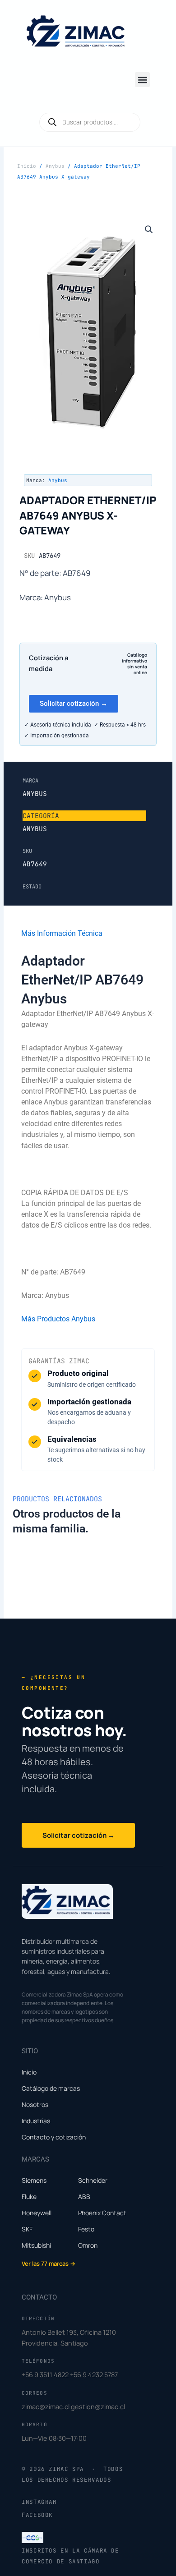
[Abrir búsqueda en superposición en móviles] (90, 122)
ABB (84, 2196)
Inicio (27, 166)
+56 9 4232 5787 (94, 2374)
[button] (142, 80)
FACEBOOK (37, 2515)
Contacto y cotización (54, 2137)
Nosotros (35, 2104)
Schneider (93, 2180)
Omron (88, 2245)
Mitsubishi (36, 2245)
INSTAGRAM (39, 2502)
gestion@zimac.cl (98, 2406)
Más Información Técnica (62, 933)
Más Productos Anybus (58, 1319)
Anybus (55, 166)
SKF (27, 2229)
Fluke (29, 2196)
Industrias (36, 2121)
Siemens (34, 2180)
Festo (86, 2229)
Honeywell (37, 2213)
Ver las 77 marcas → (49, 2263)
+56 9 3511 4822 (45, 2374)
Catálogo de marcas (51, 2088)
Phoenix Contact (102, 2213)
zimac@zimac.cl (46, 2406)
